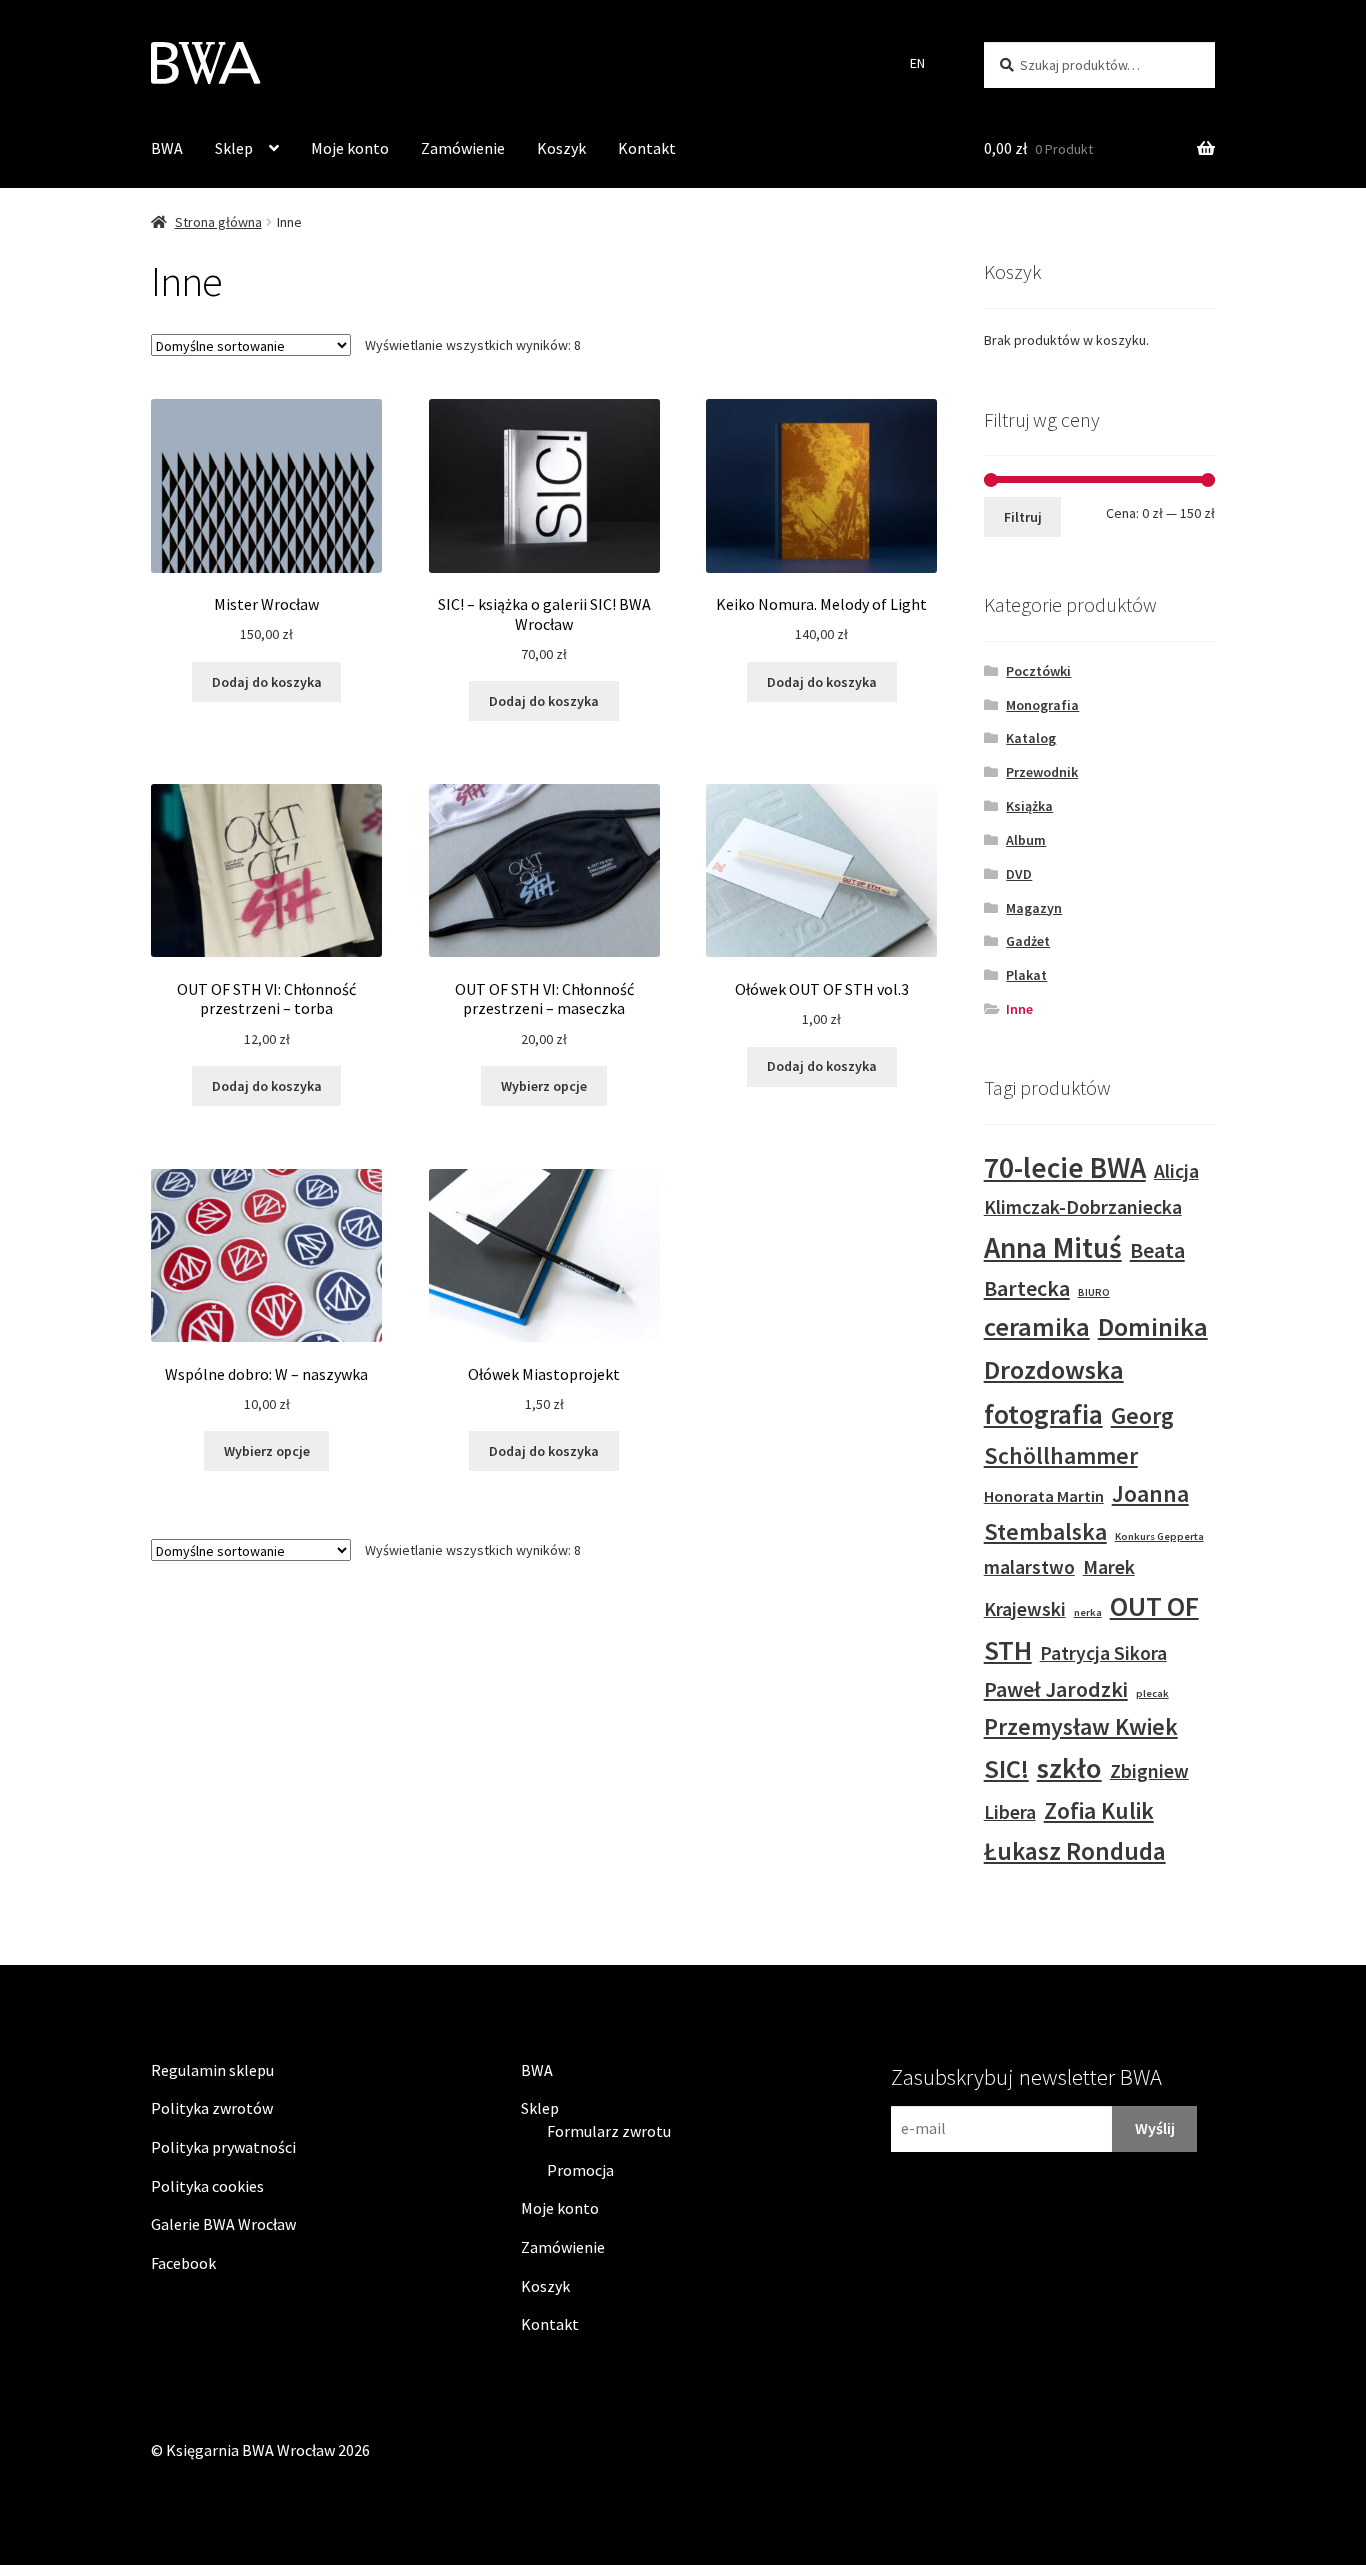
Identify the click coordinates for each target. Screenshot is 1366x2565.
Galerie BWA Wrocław (223, 2224)
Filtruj (1023, 517)
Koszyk (561, 148)
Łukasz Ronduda (1075, 1851)
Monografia (1042, 705)
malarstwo (1029, 1567)
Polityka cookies (207, 2186)
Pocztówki (1038, 671)
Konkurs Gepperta (1159, 1536)
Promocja (580, 2170)
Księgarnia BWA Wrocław (250, 2450)
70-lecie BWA (1065, 1167)
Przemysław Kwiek (1081, 1726)
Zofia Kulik (1099, 1810)
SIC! (1006, 1768)
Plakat (1026, 975)
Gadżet (1028, 941)
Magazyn (1034, 908)
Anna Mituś (1053, 1247)
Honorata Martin (1044, 1496)
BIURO (1094, 1292)
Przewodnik (1042, 772)
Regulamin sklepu (212, 2070)
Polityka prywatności (223, 2147)
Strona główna (218, 222)
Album (1026, 840)
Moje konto (350, 148)
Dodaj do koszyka (267, 682)
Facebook (183, 2263)
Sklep (234, 148)
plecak (1152, 1693)
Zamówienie (463, 148)
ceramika (1037, 1326)
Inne (1019, 1009)
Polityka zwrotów (212, 2108)
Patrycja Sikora (1103, 1653)
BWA (167, 148)
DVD (1019, 874)
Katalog (1031, 738)
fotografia (1043, 1414)
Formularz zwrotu (609, 2131)
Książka (1029, 806)
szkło (1069, 1768)
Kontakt (647, 148)
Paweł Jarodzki (1056, 1689)
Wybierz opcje (544, 1086)
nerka (1088, 1612)
